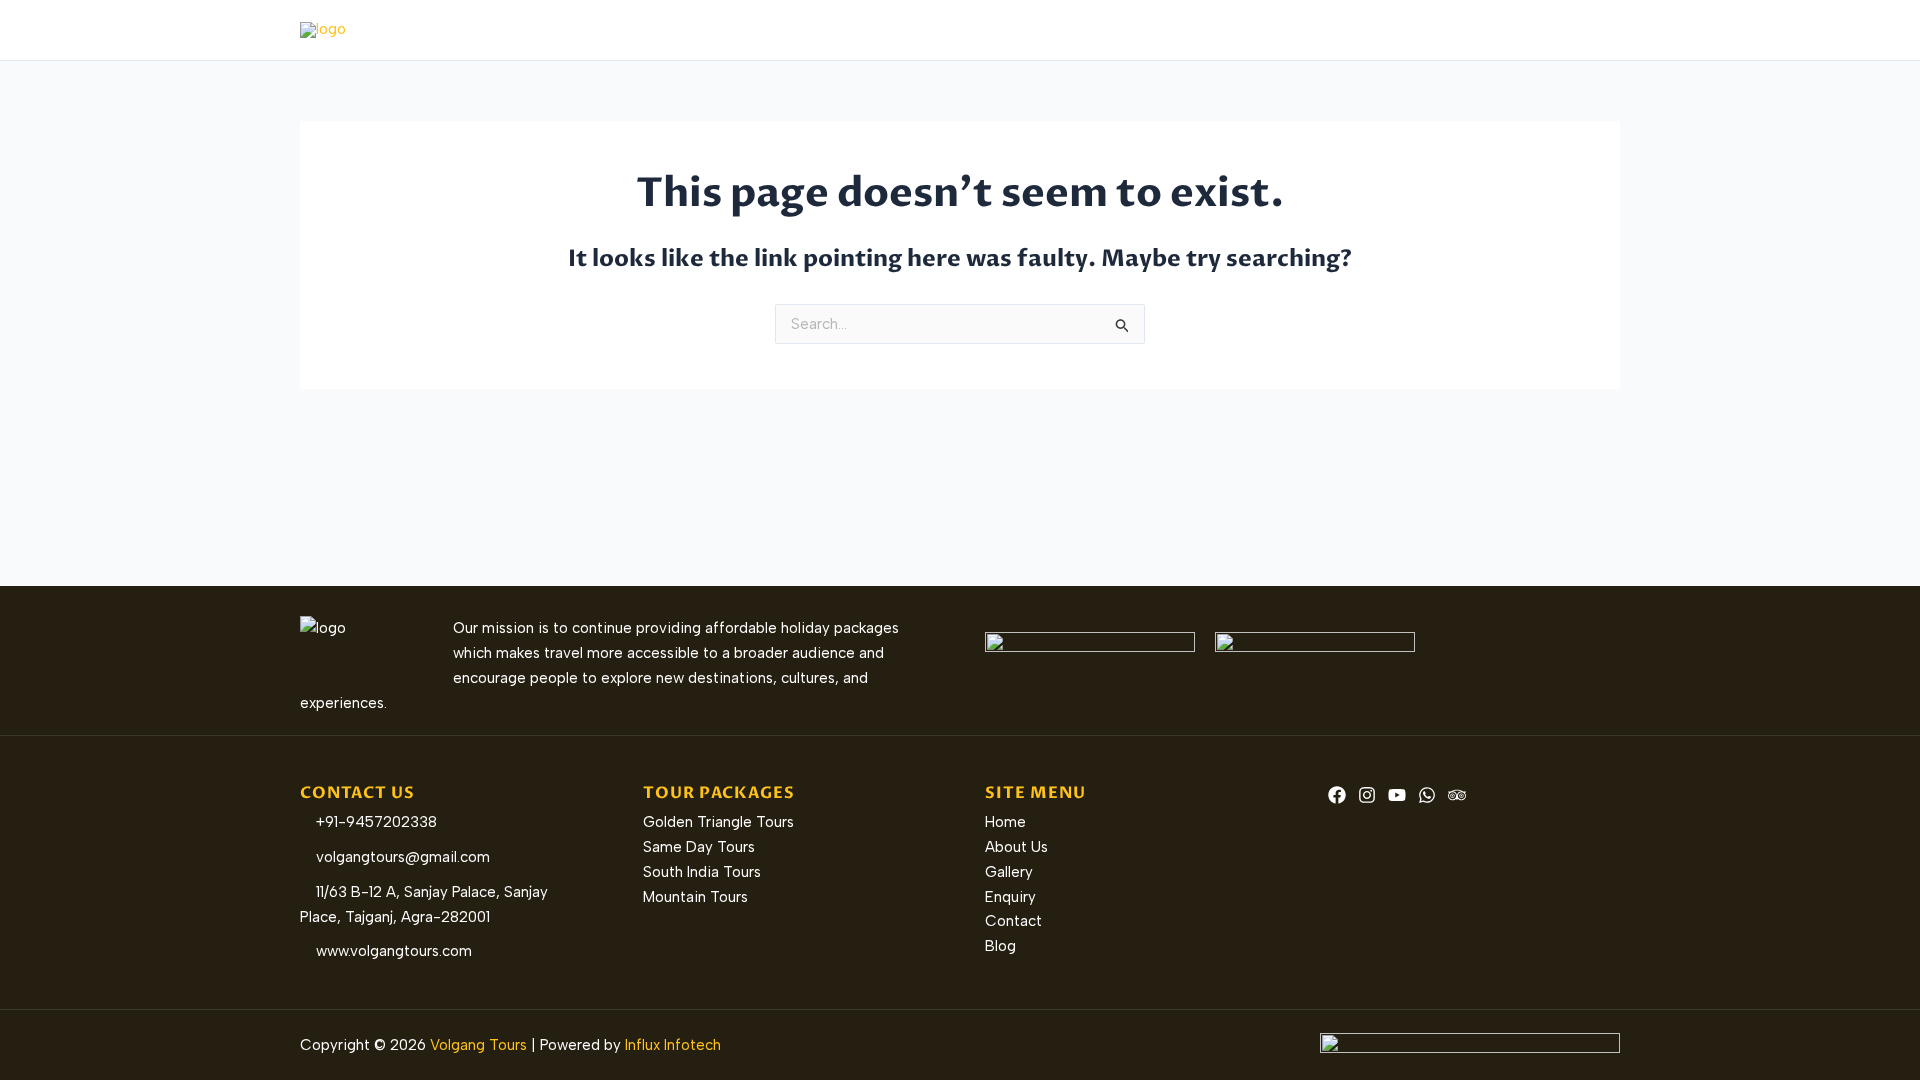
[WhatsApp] (1427, 795)
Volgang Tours (478, 1045)
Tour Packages (1084, 30)
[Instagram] (1367, 795)
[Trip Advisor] (1457, 795)
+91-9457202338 (374, 822)
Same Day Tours (699, 847)
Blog (1588, 30)
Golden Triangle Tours (718, 822)
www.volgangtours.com (392, 951)
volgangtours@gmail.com (401, 857)
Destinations (1229, 30)
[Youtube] (1397, 795)
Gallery (1346, 30)
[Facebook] (1337, 795)
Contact (1513, 30)
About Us (970, 30)
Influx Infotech (673, 1045)
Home (886, 30)
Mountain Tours (695, 897)
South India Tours (702, 872)
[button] (1145, 30)
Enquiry (1427, 30)
